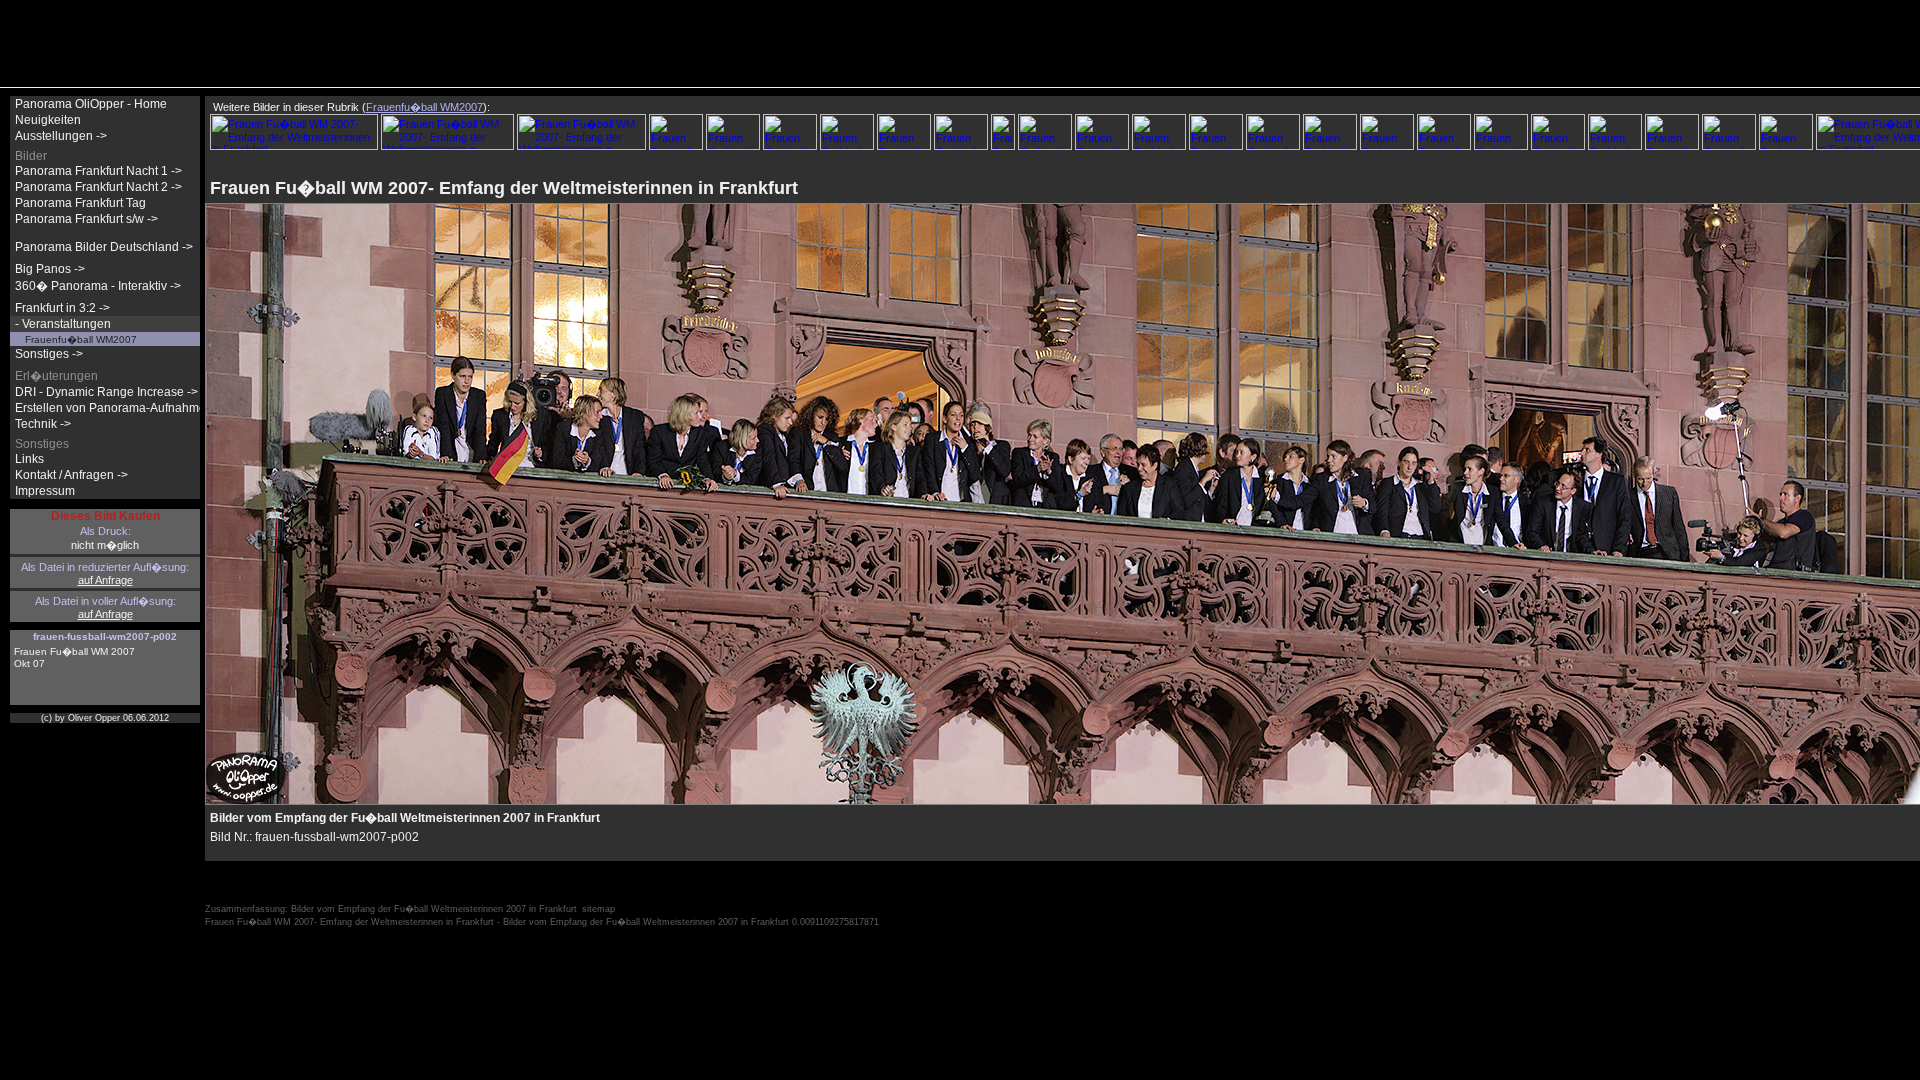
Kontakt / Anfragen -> (71, 475)
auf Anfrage (105, 580)
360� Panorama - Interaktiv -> (98, 286)
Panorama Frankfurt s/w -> (86, 219)
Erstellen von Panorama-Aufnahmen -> (121, 408)
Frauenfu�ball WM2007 (81, 339)
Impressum (45, 491)
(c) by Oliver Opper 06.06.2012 (105, 718)
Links (29, 459)
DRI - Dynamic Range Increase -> (106, 392)
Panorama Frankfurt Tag (80, 203)
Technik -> (43, 424)
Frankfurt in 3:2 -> (62, 308)
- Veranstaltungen (63, 324)
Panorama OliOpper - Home (91, 104)
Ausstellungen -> (61, 136)
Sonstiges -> (49, 354)
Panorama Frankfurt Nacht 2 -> (98, 187)
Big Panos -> (50, 269)
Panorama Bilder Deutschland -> (104, 247)
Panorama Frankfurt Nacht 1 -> (98, 171)
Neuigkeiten (48, 120)
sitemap (598, 909)
